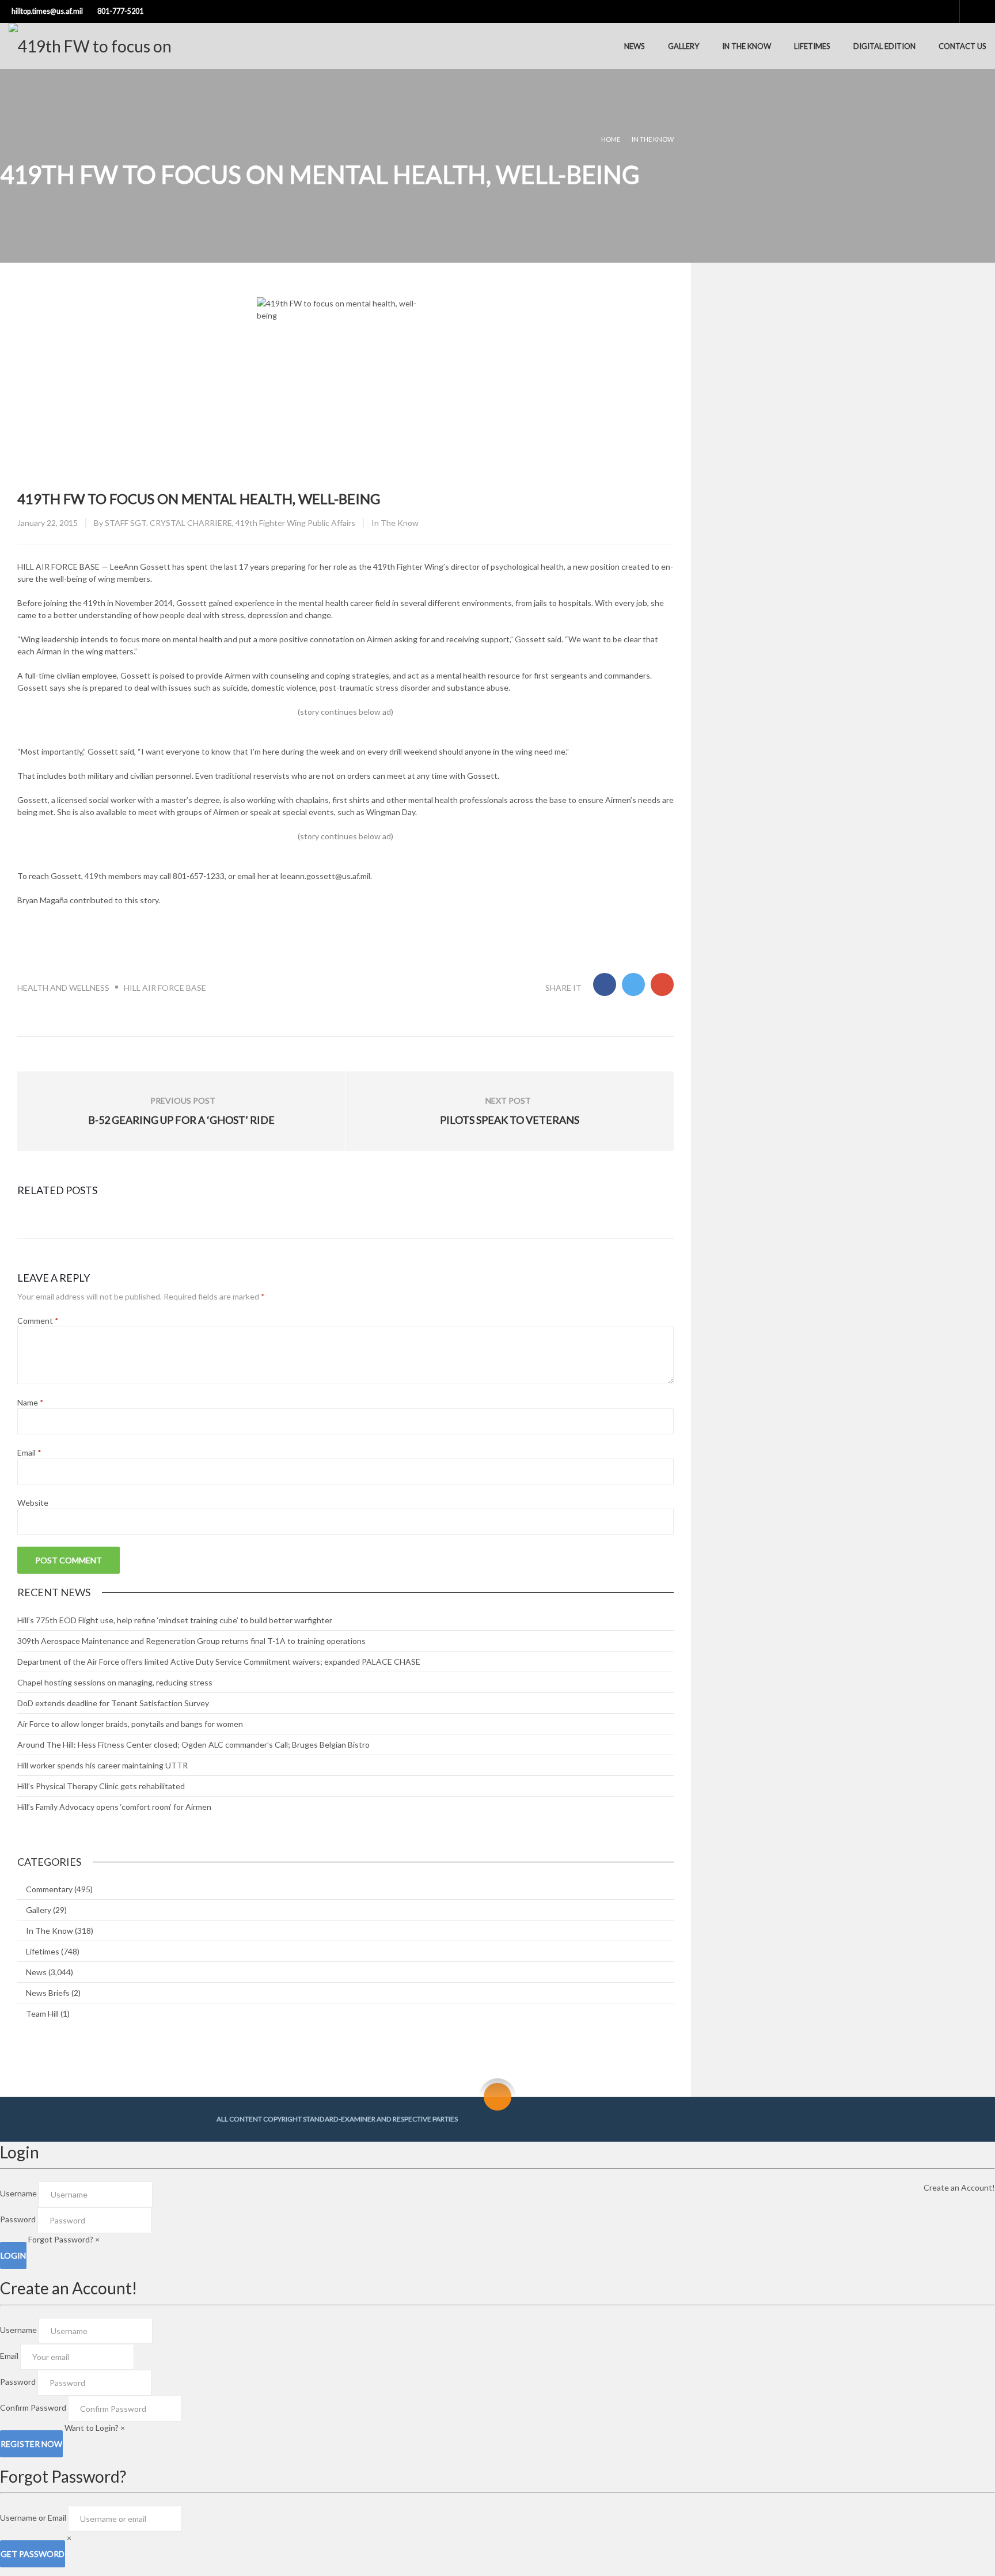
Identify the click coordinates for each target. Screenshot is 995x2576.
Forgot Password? (61, 2239)
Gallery (683, 46)
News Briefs (48, 1993)
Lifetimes (812, 46)
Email (29, 1452)
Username (18, 2193)
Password (18, 2219)
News (635, 46)
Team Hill (42, 2014)
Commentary (49, 1889)
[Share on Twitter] (633, 984)
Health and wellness (63, 988)
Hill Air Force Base (165, 988)
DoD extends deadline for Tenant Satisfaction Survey (113, 1703)
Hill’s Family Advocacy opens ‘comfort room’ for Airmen (114, 1807)
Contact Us (962, 46)
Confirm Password (33, 2408)
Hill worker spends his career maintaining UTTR (102, 1765)
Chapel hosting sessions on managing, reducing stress (115, 1682)
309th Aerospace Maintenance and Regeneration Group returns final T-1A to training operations (191, 1641)
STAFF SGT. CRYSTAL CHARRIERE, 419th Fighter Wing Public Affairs (230, 523)
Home (611, 139)
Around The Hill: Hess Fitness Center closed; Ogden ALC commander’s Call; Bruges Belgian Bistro (193, 1745)
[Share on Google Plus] (662, 984)
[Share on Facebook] (605, 984)
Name (31, 1402)
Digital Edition (884, 46)
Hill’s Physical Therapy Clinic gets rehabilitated (101, 1786)
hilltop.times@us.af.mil (47, 11)
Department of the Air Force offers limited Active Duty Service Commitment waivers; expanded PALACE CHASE (219, 1662)
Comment (38, 1321)
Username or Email (33, 2518)
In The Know (747, 46)
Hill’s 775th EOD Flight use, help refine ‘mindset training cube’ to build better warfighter (175, 1620)
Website (33, 1503)
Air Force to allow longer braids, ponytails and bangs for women (130, 1724)
